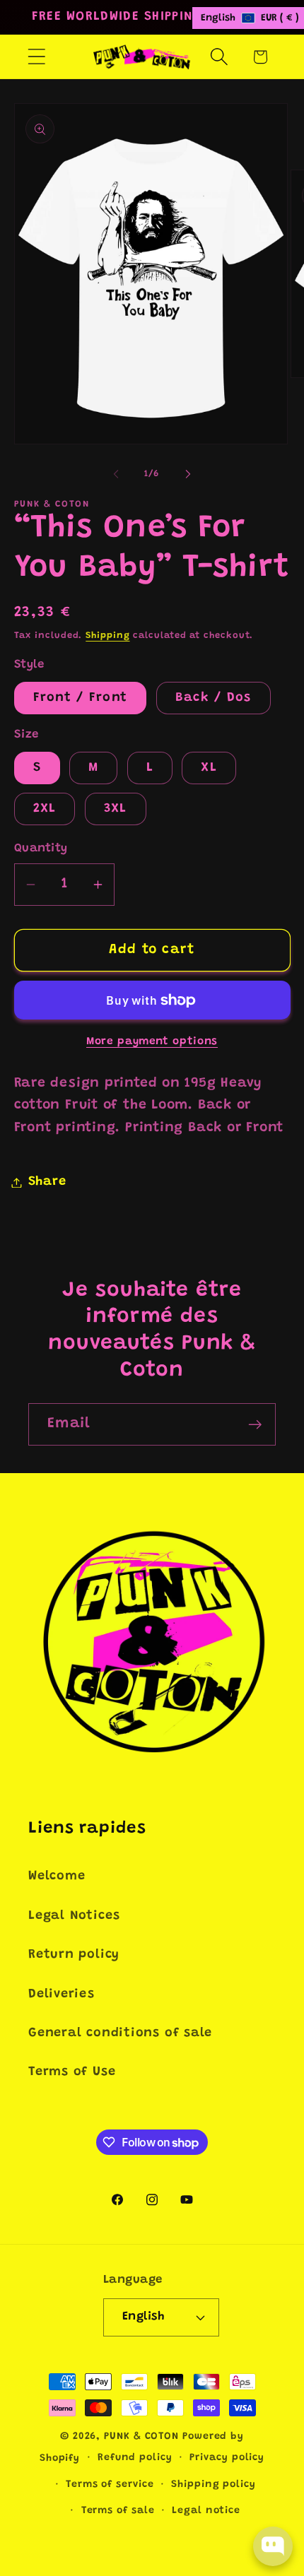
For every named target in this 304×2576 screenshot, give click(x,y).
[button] (36, 57)
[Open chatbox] (273, 2546)
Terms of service (110, 2485)
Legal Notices (74, 1916)
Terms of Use (72, 2072)
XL (209, 768)
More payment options (152, 1042)
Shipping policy (214, 2485)
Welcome (57, 1877)
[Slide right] (188, 474)
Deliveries (62, 1995)
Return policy (74, 1955)
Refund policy (135, 2458)
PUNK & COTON (141, 2437)
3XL (116, 809)
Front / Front (81, 698)
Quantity (41, 849)
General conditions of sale (120, 2033)
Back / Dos (214, 698)
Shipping (107, 636)
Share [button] (47, 1182)
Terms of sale (118, 2511)
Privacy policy (227, 2458)
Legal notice (206, 2511)
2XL (45, 809)
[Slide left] (116, 474)
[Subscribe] (255, 1425)
